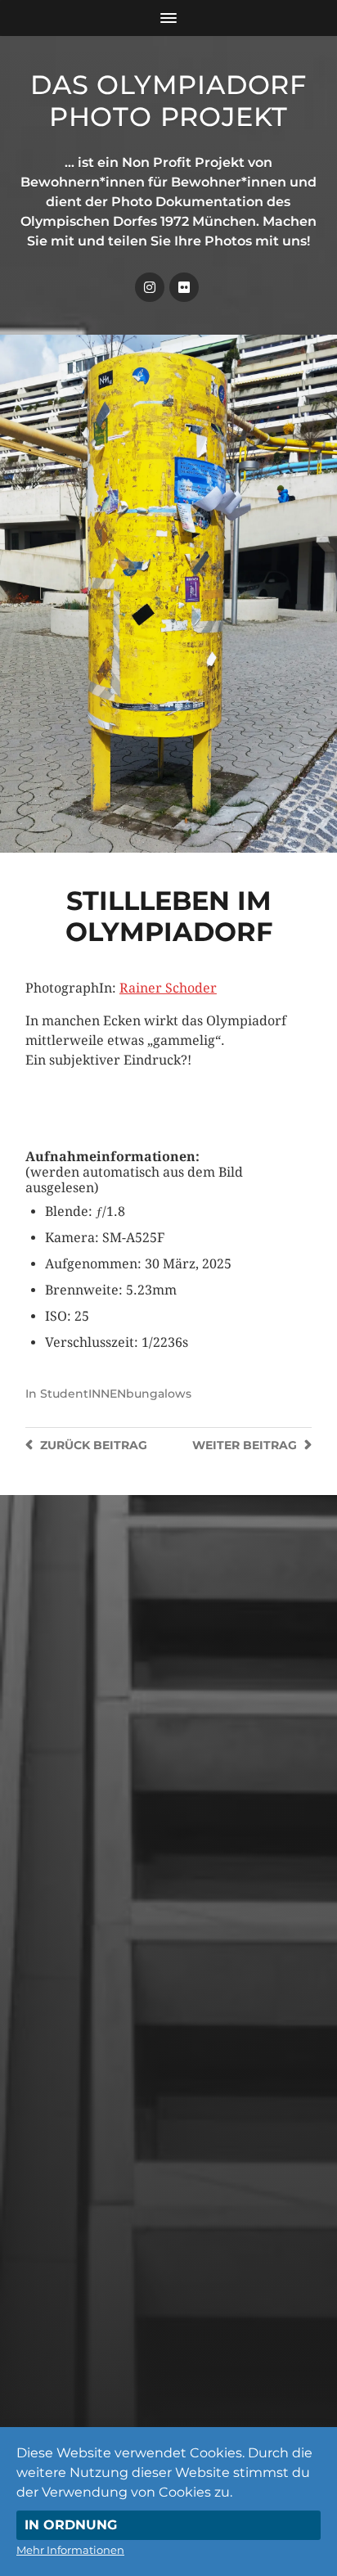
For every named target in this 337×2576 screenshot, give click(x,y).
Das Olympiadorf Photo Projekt (168, 101)
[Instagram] (150, 287)
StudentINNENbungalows (116, 1394)
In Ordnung (71, 2525)
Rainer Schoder (168, 988)
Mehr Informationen (70, 2550)
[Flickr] (184, 287)
